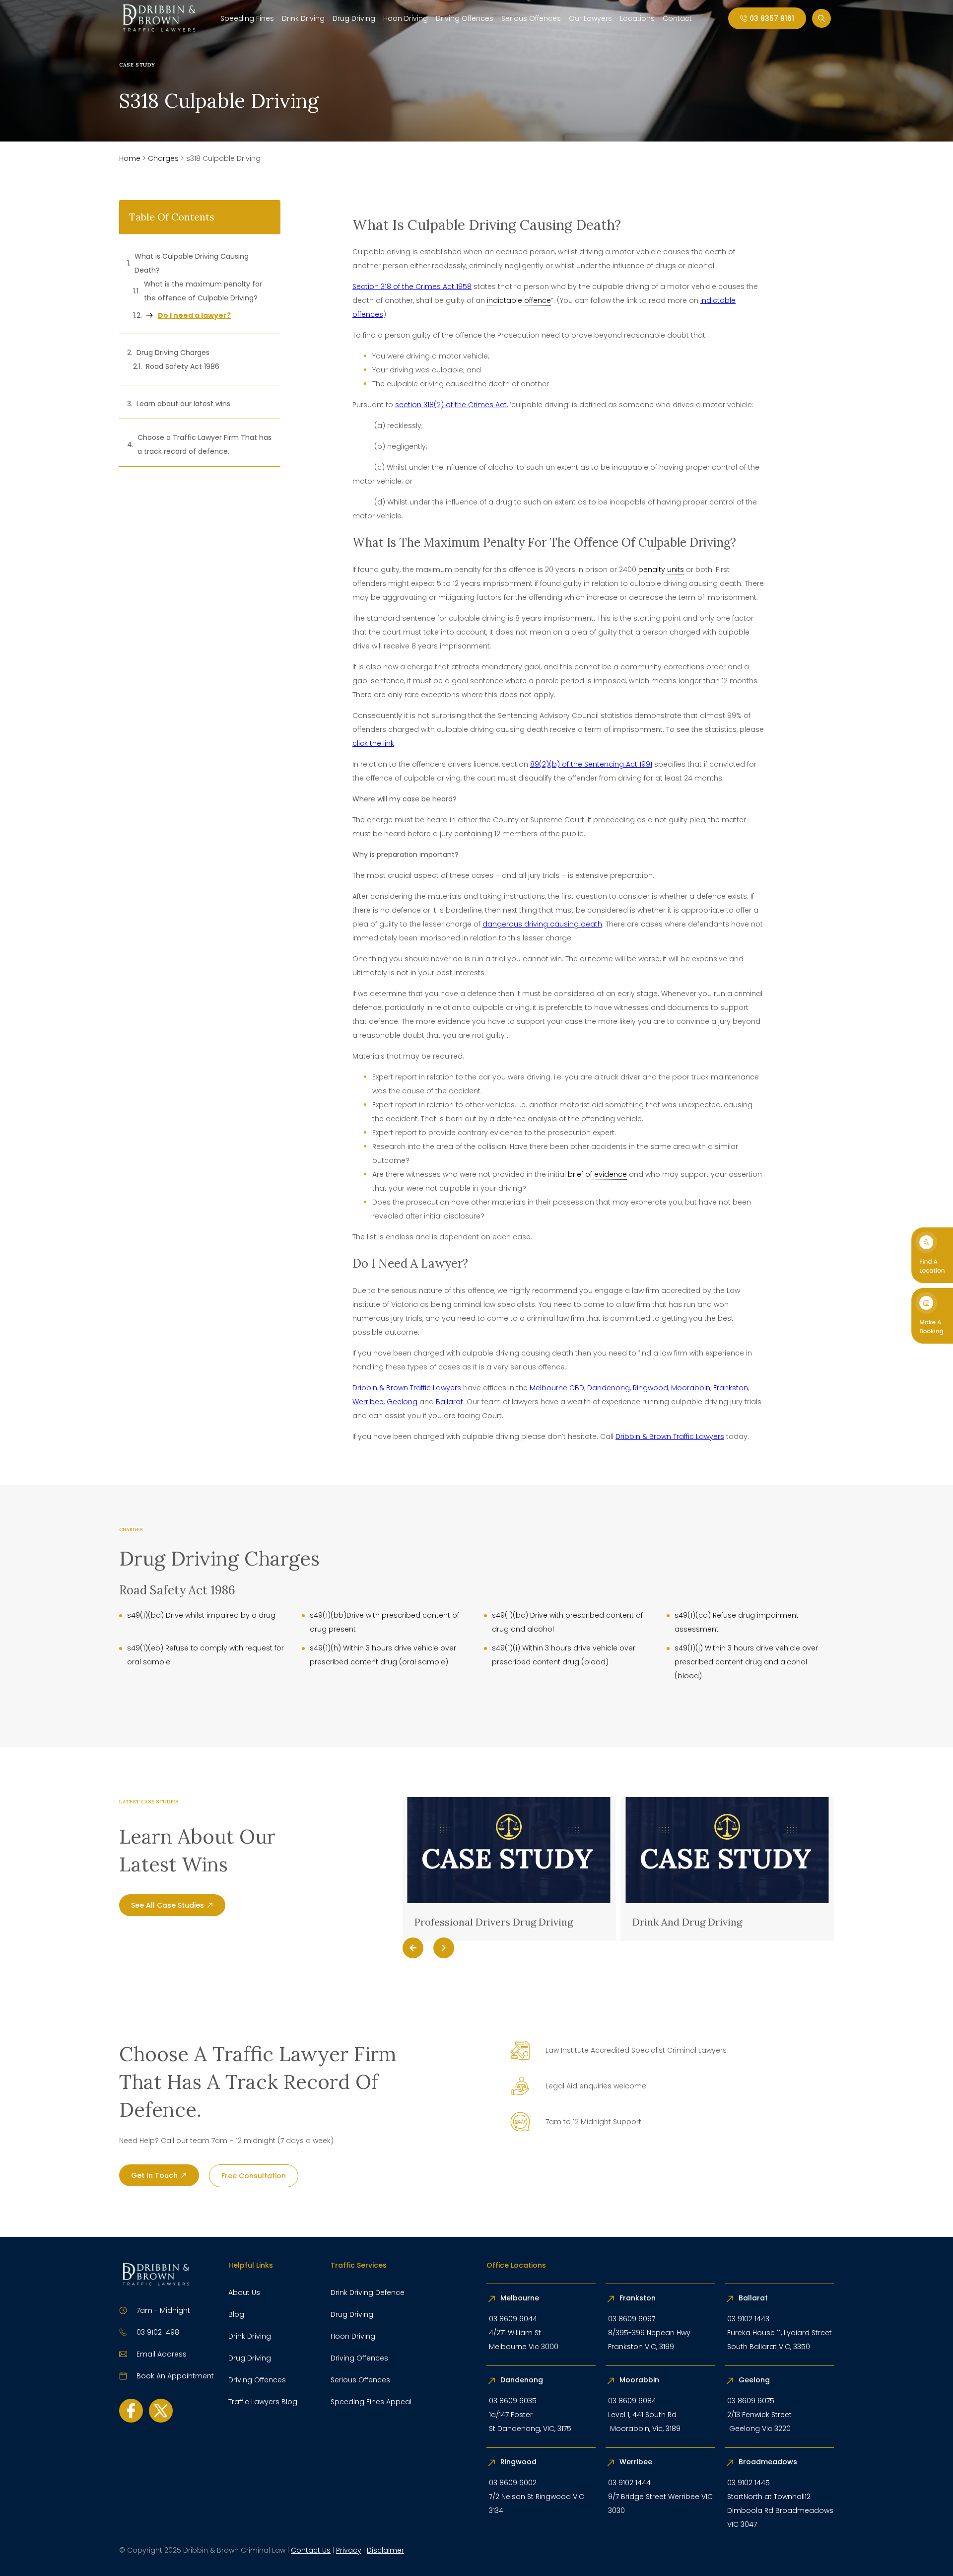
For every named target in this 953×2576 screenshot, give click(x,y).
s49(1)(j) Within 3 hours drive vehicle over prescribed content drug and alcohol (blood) (746, 1662)
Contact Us (311, 2550)
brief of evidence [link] (597, 1174)
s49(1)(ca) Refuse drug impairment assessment (737, 1622)
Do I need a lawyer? (194, 315)
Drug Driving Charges (173, 353)
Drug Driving (354, 18)
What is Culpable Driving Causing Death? (192, 263)
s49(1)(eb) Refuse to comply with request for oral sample (205, 1655)
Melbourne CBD (557, 1388)
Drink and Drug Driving (474, 1922)
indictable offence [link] (519, 300)
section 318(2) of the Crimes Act (451, 405)
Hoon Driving (406, 18)
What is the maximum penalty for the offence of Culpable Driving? (203, 291)
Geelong (402, 1402)
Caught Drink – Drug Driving (704, 1922)
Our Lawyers (590, 18)
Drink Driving (303, 18)
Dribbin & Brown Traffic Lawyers (407, 1388)
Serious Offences (531, 18)
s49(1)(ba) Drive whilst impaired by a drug (201, 1615)
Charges (163, 158)
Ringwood (650, 1388)
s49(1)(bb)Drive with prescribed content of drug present (384, 1622)
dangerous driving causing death (542, 924)
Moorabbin (691, 1388)
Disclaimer (385, 2550)
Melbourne (520, 2298)
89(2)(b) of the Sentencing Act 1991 (591, 764)
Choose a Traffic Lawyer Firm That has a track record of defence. (204, 444)
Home (130, 158)
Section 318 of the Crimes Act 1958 (412, 286)
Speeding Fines (247, 18)
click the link (373, 743)
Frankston (731, 1388)
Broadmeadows (768, 2462)
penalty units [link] (661, 570)
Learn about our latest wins (183, 404)
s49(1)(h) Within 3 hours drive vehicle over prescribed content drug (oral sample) (383, 1655)
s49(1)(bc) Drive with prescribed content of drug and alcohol (567, 1622)
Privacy (349, 2550)
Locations (637, 18)
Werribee (368, 1402)
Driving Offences (465, 18)
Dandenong (609, 1388)
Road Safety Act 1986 (183, 366)
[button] (413, 1948)
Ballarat (449, 1402)
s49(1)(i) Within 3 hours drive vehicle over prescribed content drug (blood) (564, 1655)
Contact (677, 18)
